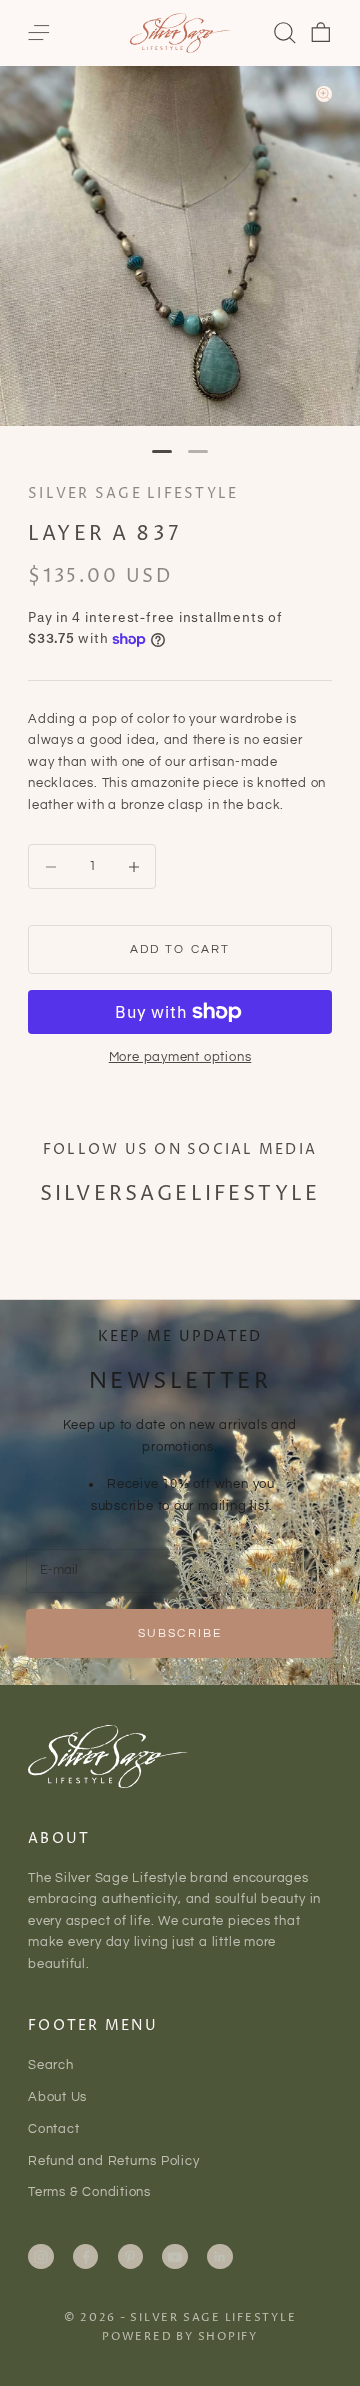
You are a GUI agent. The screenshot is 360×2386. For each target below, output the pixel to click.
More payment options (180, 1057)
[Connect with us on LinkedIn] (220, 2257)
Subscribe (180, 1633)
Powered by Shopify (180, 2336)
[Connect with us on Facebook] (86, 2257)
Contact (53, 2129)
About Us (57, 2097)
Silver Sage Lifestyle (133, 494)
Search (51, 2065)
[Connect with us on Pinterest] (130, 2257)
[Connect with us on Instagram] (41, 2257)
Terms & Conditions (89, 2192)
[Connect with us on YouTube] (175, 2257)
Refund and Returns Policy (114, 2161)
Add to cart (180, 949)
